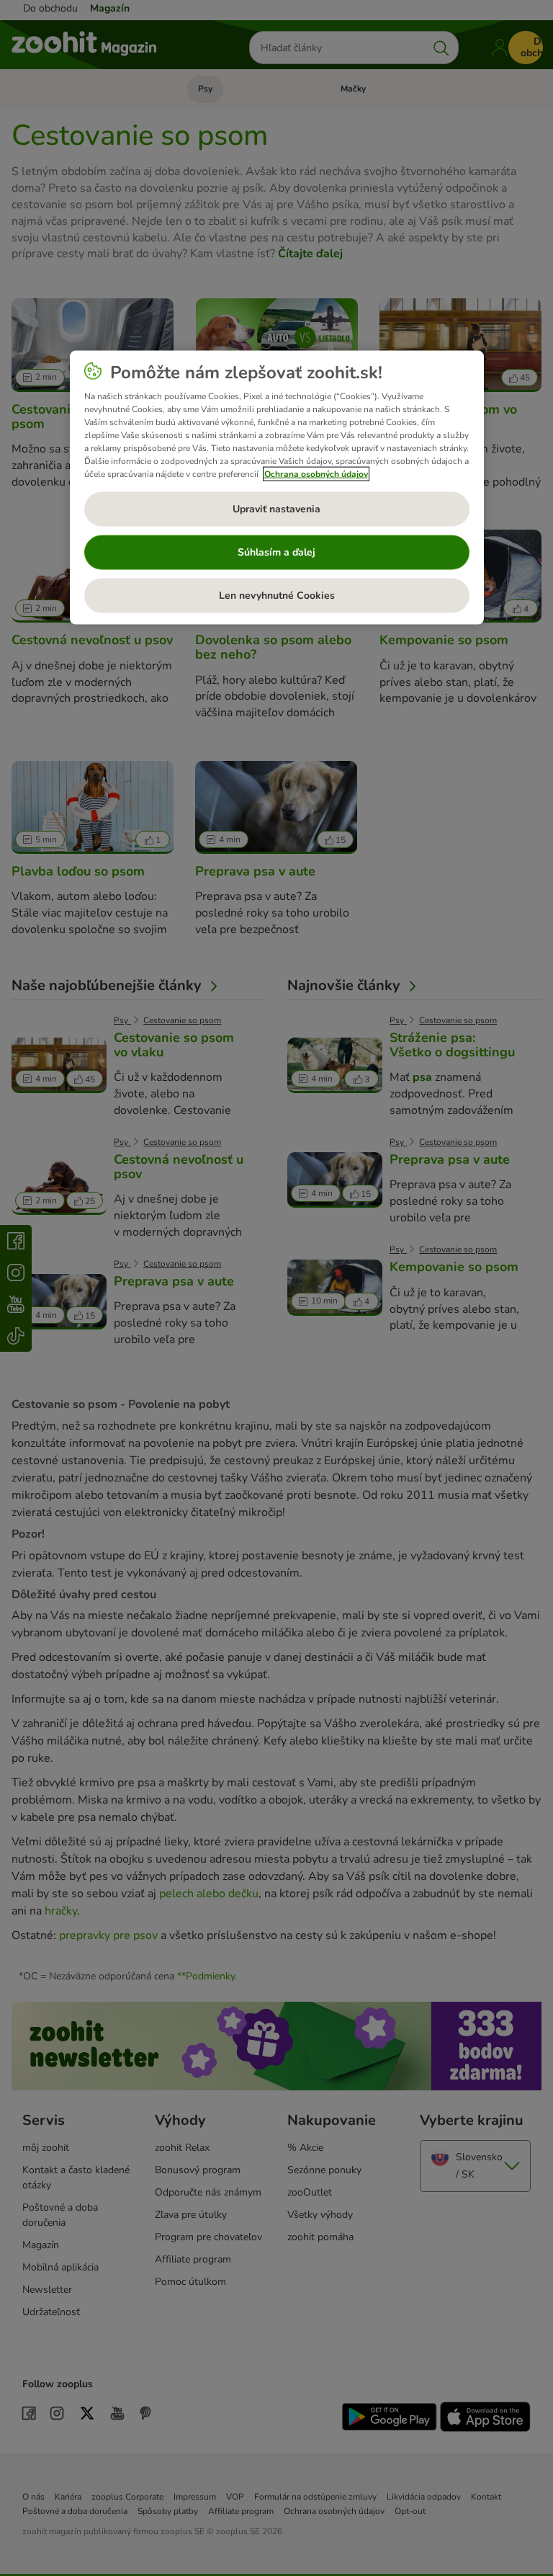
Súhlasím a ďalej (276, 552)
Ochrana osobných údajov (316, 474)
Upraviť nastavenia (276, 509)
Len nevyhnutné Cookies (277, 596)
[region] (277, 488)
